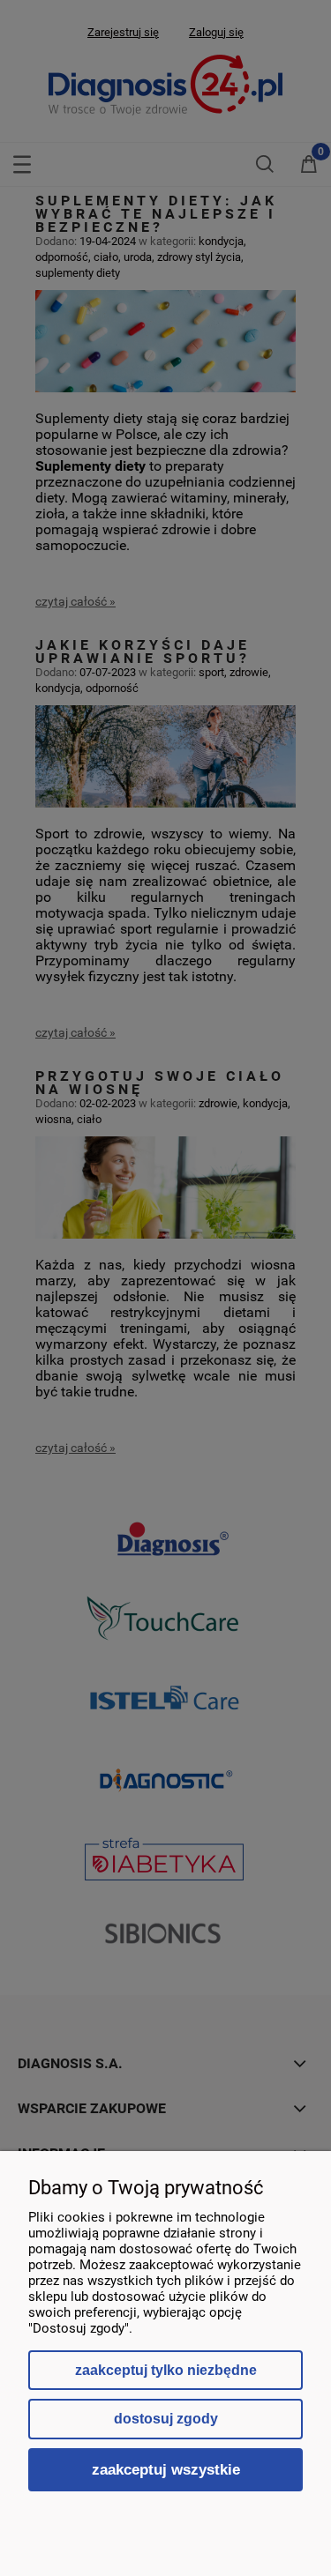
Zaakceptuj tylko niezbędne (166, 2370)
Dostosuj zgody (166, 2419)
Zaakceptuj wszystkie (166, 2469)
